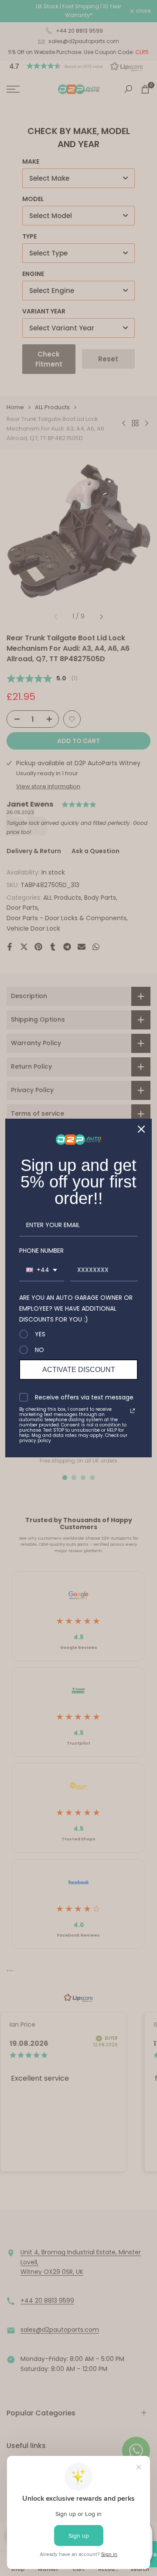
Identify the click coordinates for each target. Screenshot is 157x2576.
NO (39, 1350)
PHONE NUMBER (41, 1251)
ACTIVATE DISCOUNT (79, 1370)
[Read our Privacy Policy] (133, 1411)
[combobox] (42, 1270)
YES (40, 1334)
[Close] (141, 1129)
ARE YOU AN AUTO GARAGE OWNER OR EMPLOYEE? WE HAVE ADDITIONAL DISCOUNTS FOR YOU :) (76, 1308)
